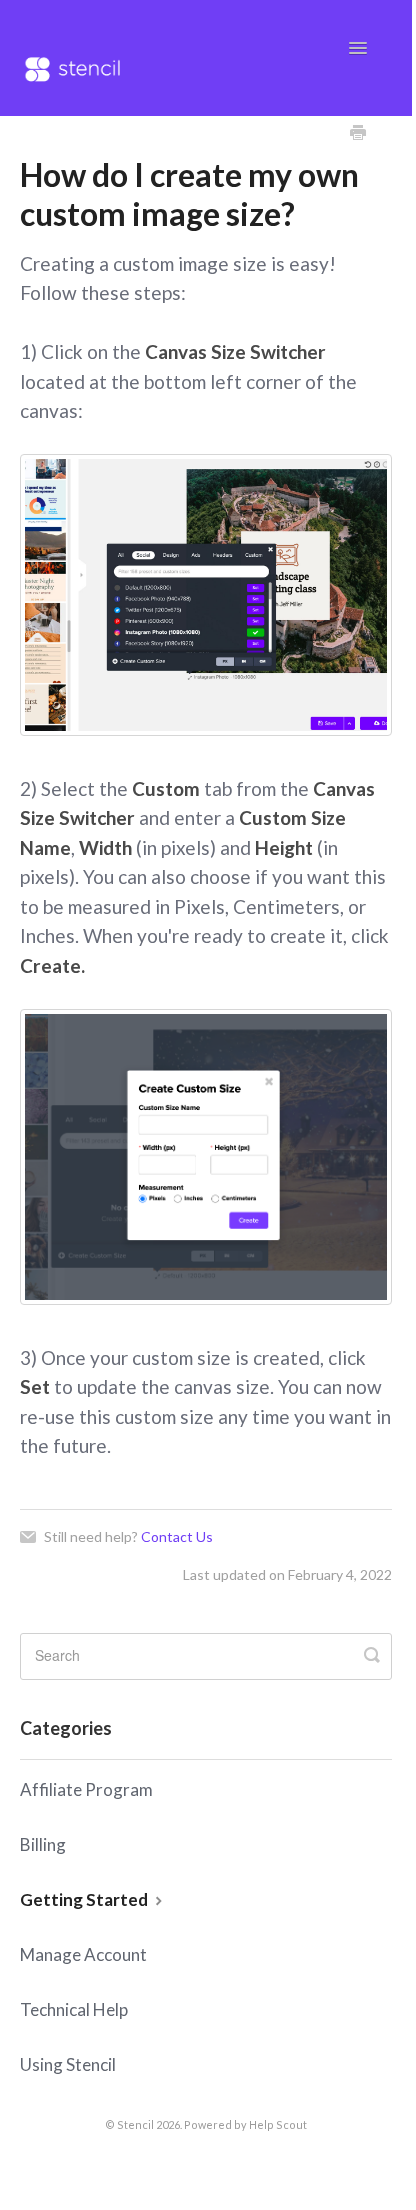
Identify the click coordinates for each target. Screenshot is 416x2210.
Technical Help (74, 2009)
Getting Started (85, 1899)
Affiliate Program (86, 1789)
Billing (43, 1844)
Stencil (135, 2124)
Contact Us (177, 1536)
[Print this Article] (358, 134)
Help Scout (278, 2124)
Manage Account (83, 1954)
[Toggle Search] (372, 1655)
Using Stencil (68, 2064)
